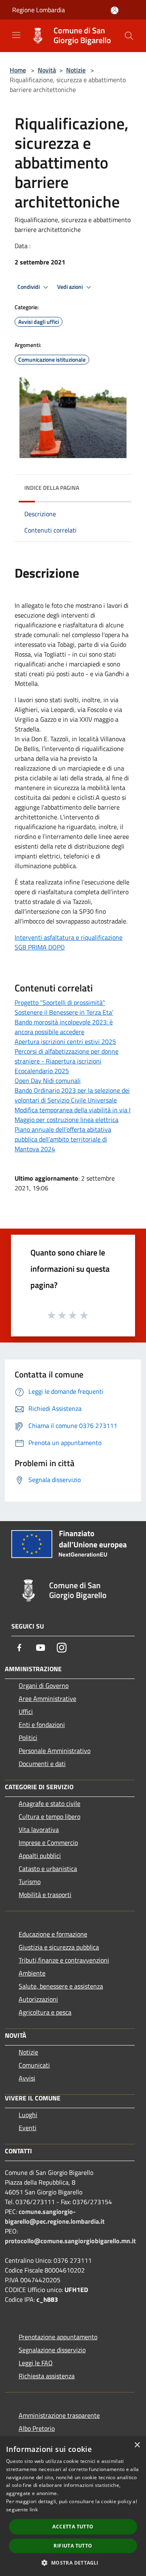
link (34, 2509)
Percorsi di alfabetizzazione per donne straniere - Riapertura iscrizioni (67, 1056)
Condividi (29, 287)
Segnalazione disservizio (52, 2350)
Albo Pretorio (37, 2428)
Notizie (76, 70)
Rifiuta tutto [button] (73, 2546)
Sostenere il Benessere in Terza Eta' (64, 1012)
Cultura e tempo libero (49, 1816)
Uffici (26, 1712)
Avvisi (27, 2078)
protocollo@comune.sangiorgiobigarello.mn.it (70, 2241)
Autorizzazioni (38, 1999)
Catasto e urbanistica (48, 1869)
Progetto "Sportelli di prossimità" (60, 1002)
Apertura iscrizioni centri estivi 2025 (65, 1041)
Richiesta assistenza (47, 2376)
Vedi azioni (71, 287)
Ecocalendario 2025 (42, 1071)
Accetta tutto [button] (73, 2527)
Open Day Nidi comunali (48, 1081)
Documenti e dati (42, 1764)
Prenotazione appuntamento (58, 2337)
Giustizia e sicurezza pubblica (59, 1947)
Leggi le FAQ (36, 2363)
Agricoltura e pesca (45, 2012)
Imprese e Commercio (48, 1842)
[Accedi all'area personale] (115, 10)
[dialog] (73, 2506)
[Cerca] (129, 36)
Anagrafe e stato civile (49, 1803)
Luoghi (28, 2115)
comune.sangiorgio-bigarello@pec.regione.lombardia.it (55, 2216)
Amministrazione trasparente (59, 2415)
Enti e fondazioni (42, 1725)
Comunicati (34, 2065)
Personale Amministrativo (55, 1751)
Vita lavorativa (39, 1829)
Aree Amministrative (47, 1698)
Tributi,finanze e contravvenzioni (64, 1960)
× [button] (137, 2445)
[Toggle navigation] (16, 35)
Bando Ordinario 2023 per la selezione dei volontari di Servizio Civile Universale (72, 1095)
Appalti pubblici (40, 1856)
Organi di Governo (44, 1685)
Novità (47, 70)
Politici (28, 1738)
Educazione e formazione (53, 1934)
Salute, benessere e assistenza (61, 1986)
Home (18, 70)
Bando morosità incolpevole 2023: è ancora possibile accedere (64, 1027)
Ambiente (32, 1973)
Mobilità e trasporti (45, 1895)
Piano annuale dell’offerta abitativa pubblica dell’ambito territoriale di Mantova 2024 (63, 1139)
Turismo (30, 1882)
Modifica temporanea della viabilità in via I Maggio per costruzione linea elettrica (73, 1115)
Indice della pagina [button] (52, 488)
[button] (73, 2563)
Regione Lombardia (39, 10)
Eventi (28, 2128)
